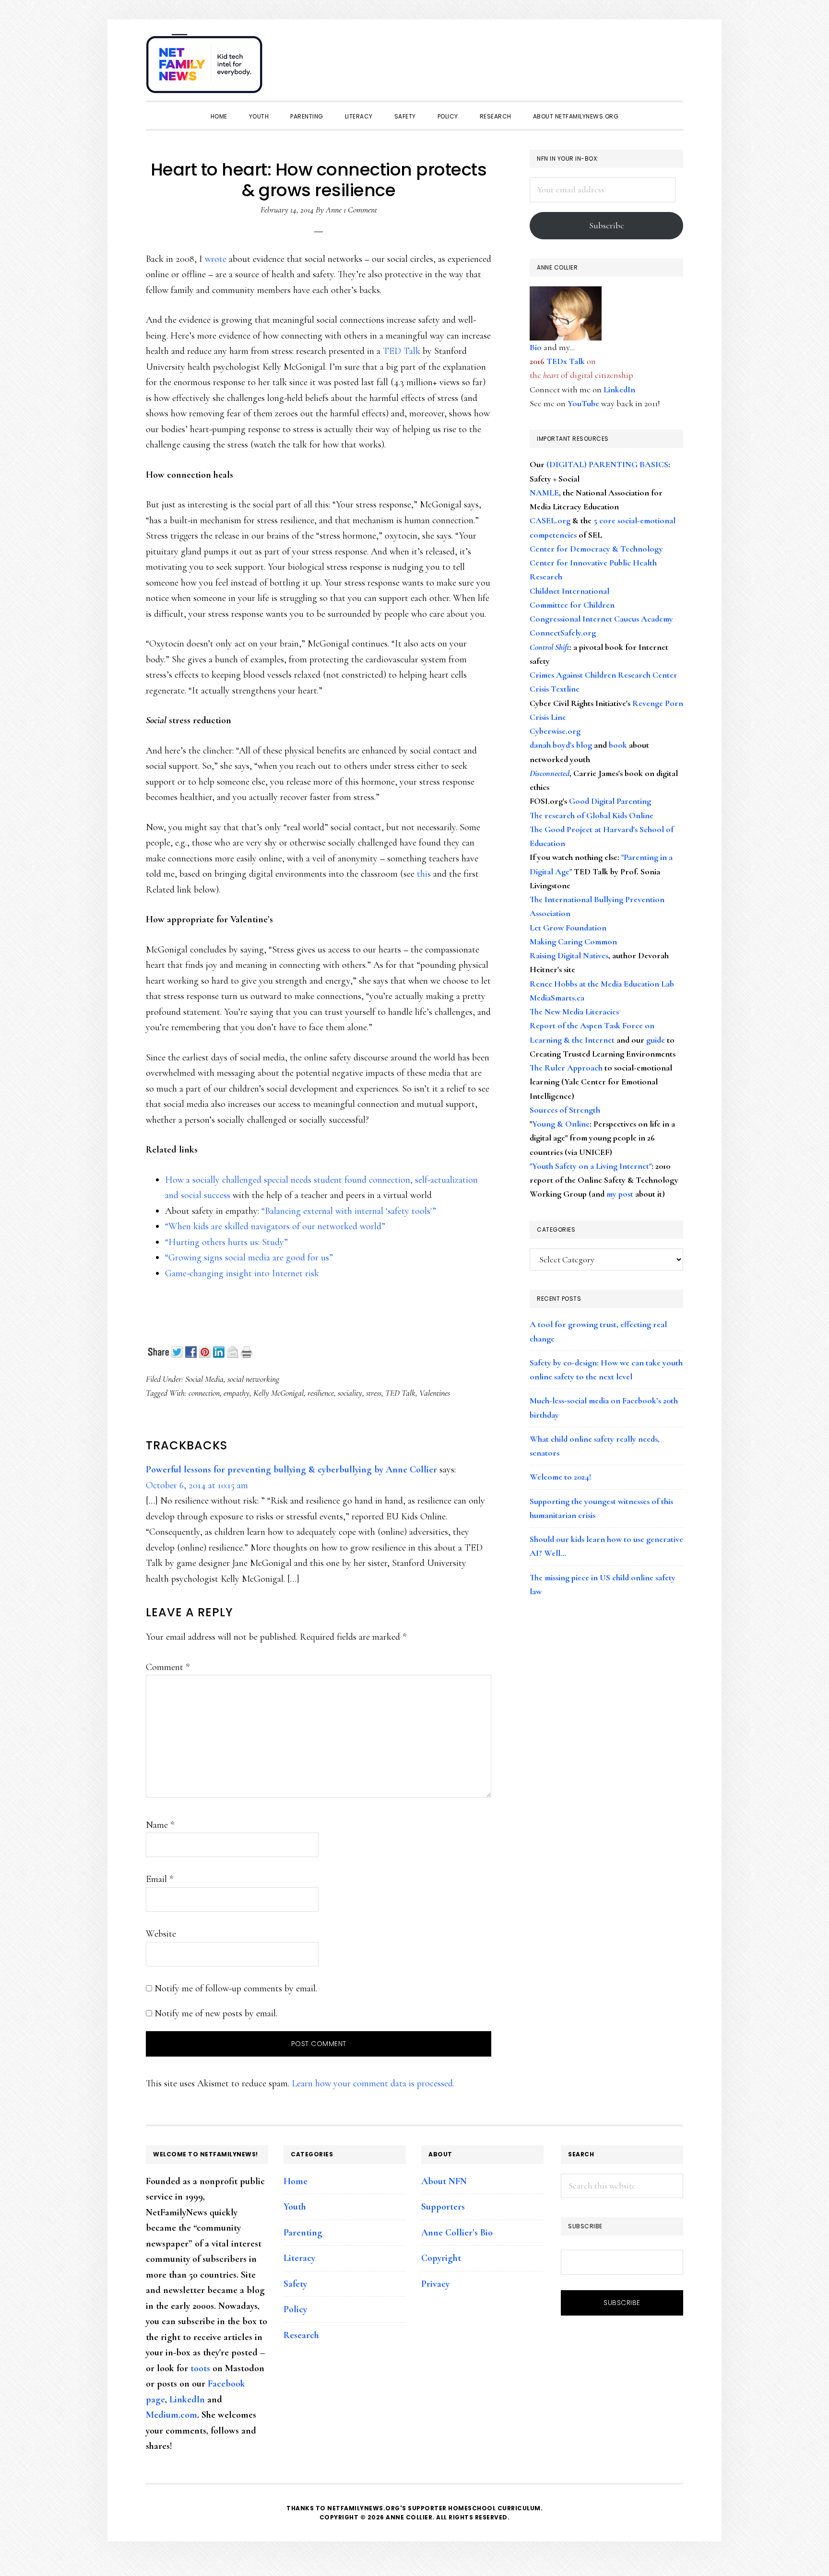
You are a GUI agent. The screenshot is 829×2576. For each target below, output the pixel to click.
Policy (295, 2309)
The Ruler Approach (566, 1068)
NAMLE (544, 493)
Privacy (435, 2284)
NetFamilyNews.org (206, 67)
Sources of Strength (565, 1110)
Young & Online (561, 1124)
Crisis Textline (555, 689)
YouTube (583, 403)
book (618, 745)
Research (301, 2335)
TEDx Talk (566, 361)
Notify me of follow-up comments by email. (236, 1988)
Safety (295, 2284)
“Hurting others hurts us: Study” (226, 1242)
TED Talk (402, 351)
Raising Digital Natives (569, 955)
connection (204, 1393)
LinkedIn (619, 389)
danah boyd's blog (561, 745)
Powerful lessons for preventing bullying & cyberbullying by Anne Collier (291, 1470)
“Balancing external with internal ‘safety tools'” (349, 1211)
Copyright (441, 2258)
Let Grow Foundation (568, 928)
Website (161, 1934)
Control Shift (550, 647)
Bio (536, 347)
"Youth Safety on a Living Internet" (591, 1166)
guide (656, 1040)
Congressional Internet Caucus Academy (601, 619)
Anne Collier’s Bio (457, 2233)
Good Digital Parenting (610, 801)
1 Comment (360, 210)
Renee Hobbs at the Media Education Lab (602, 984)
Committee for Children (572, 605)
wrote (216, 259)
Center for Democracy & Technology (596, 549)
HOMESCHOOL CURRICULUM (494, 2508)
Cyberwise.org (555, 731)
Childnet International (569, 591)
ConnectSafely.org (563, 633)
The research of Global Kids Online (592, 815)
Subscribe (607, 225)
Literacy (299, 2258)
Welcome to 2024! (560, 1477)
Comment (168, 1667)
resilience (321, 1393)
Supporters (443, 2207)
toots (200, 2368)
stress (374, 1393)
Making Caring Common (573, 941)
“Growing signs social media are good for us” (249, 1258)
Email (160, 1879)
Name (160, 1825)
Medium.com (172, 2415)
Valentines (435, 1393)
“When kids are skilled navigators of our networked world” (275, 1226)
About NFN (444, 2181)
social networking (253, 1379)
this (424, 874)
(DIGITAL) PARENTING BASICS (607, 464)
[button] (674, 59)
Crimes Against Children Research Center (604, 675)
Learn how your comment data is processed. (373, 2083)
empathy (237, 1393)
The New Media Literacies (574, 1012)
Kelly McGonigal (278, 1393)
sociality (350, 1393)
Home (296, 2181)
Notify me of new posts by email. (216, 2013)
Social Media (204, 1379)
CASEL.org (550, 520)
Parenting (303, 2233)
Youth (295, 2207)
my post (620, 1194)
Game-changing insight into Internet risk (242, 1273)
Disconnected (550, 773)
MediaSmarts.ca (557, 998)
